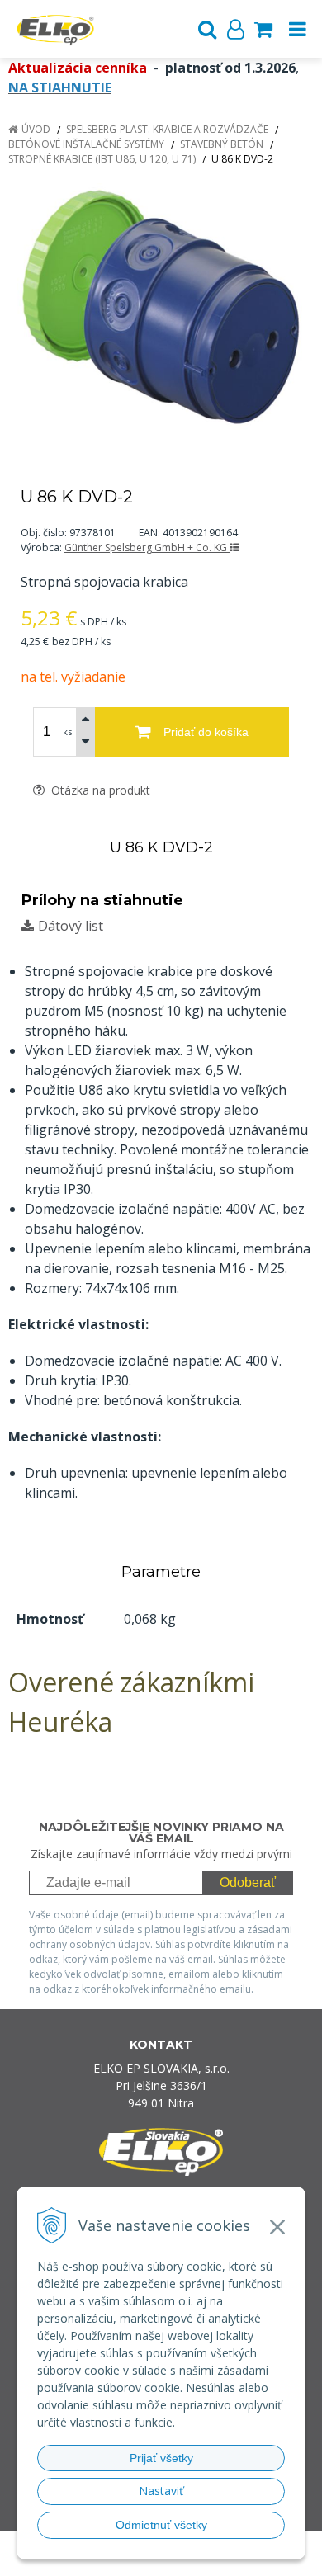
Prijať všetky (161, 2458)
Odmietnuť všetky (161, 2525)
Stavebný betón (222, 144)
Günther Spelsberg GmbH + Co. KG (147, 547)
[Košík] (263, 29)
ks (67, 731)
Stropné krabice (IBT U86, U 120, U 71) (102, 159)
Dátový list (71, 926)
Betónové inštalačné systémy (86, 144)
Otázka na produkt (99, 790)
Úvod (36, 129)
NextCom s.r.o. (193, 2561)
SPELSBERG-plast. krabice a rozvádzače (167, 129)
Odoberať (248, 1882)
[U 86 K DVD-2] (161, 307)
